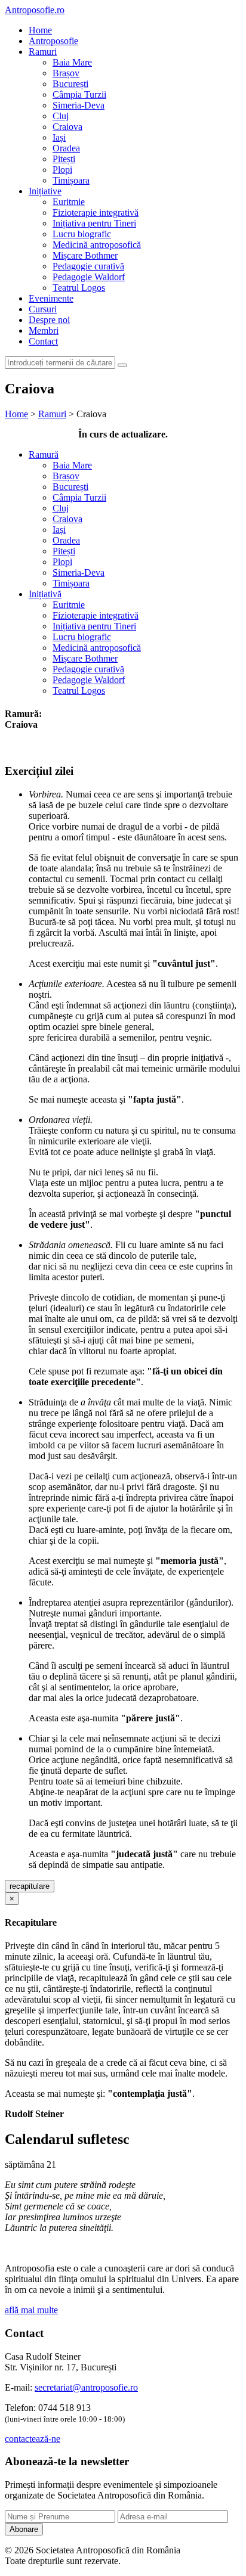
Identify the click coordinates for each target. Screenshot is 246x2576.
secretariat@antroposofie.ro (86, 2387)
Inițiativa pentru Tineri (94, 223)
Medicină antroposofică (97, 245)
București (70, 84)
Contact (43, 341)
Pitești (64, 159)
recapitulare (30, 1886)
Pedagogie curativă (88, 266)
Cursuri (43, 309)
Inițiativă (45, 594)
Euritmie (69, 202)
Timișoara (71, 180)
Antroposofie (53, 41)
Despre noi (49, 320)
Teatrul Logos (79, 288)
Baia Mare (72, 62)
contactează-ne (33, 2439)
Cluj (61, 116)
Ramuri (43, 52)
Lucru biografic (82, 234)
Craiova (67, 127)
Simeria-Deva (79, 105)
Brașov (66, 73)
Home (40, 30)
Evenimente (51, 298)
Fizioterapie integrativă (96, 212)
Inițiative (45, 191)
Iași (59, 137)
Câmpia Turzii (79, 94)
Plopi (62, 170)
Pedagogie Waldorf (89, 277)
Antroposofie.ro (35, 10)
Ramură (44, 454)
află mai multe (31, 2310)
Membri (44, 330)
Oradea (66, 148)
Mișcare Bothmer (85, 255)
